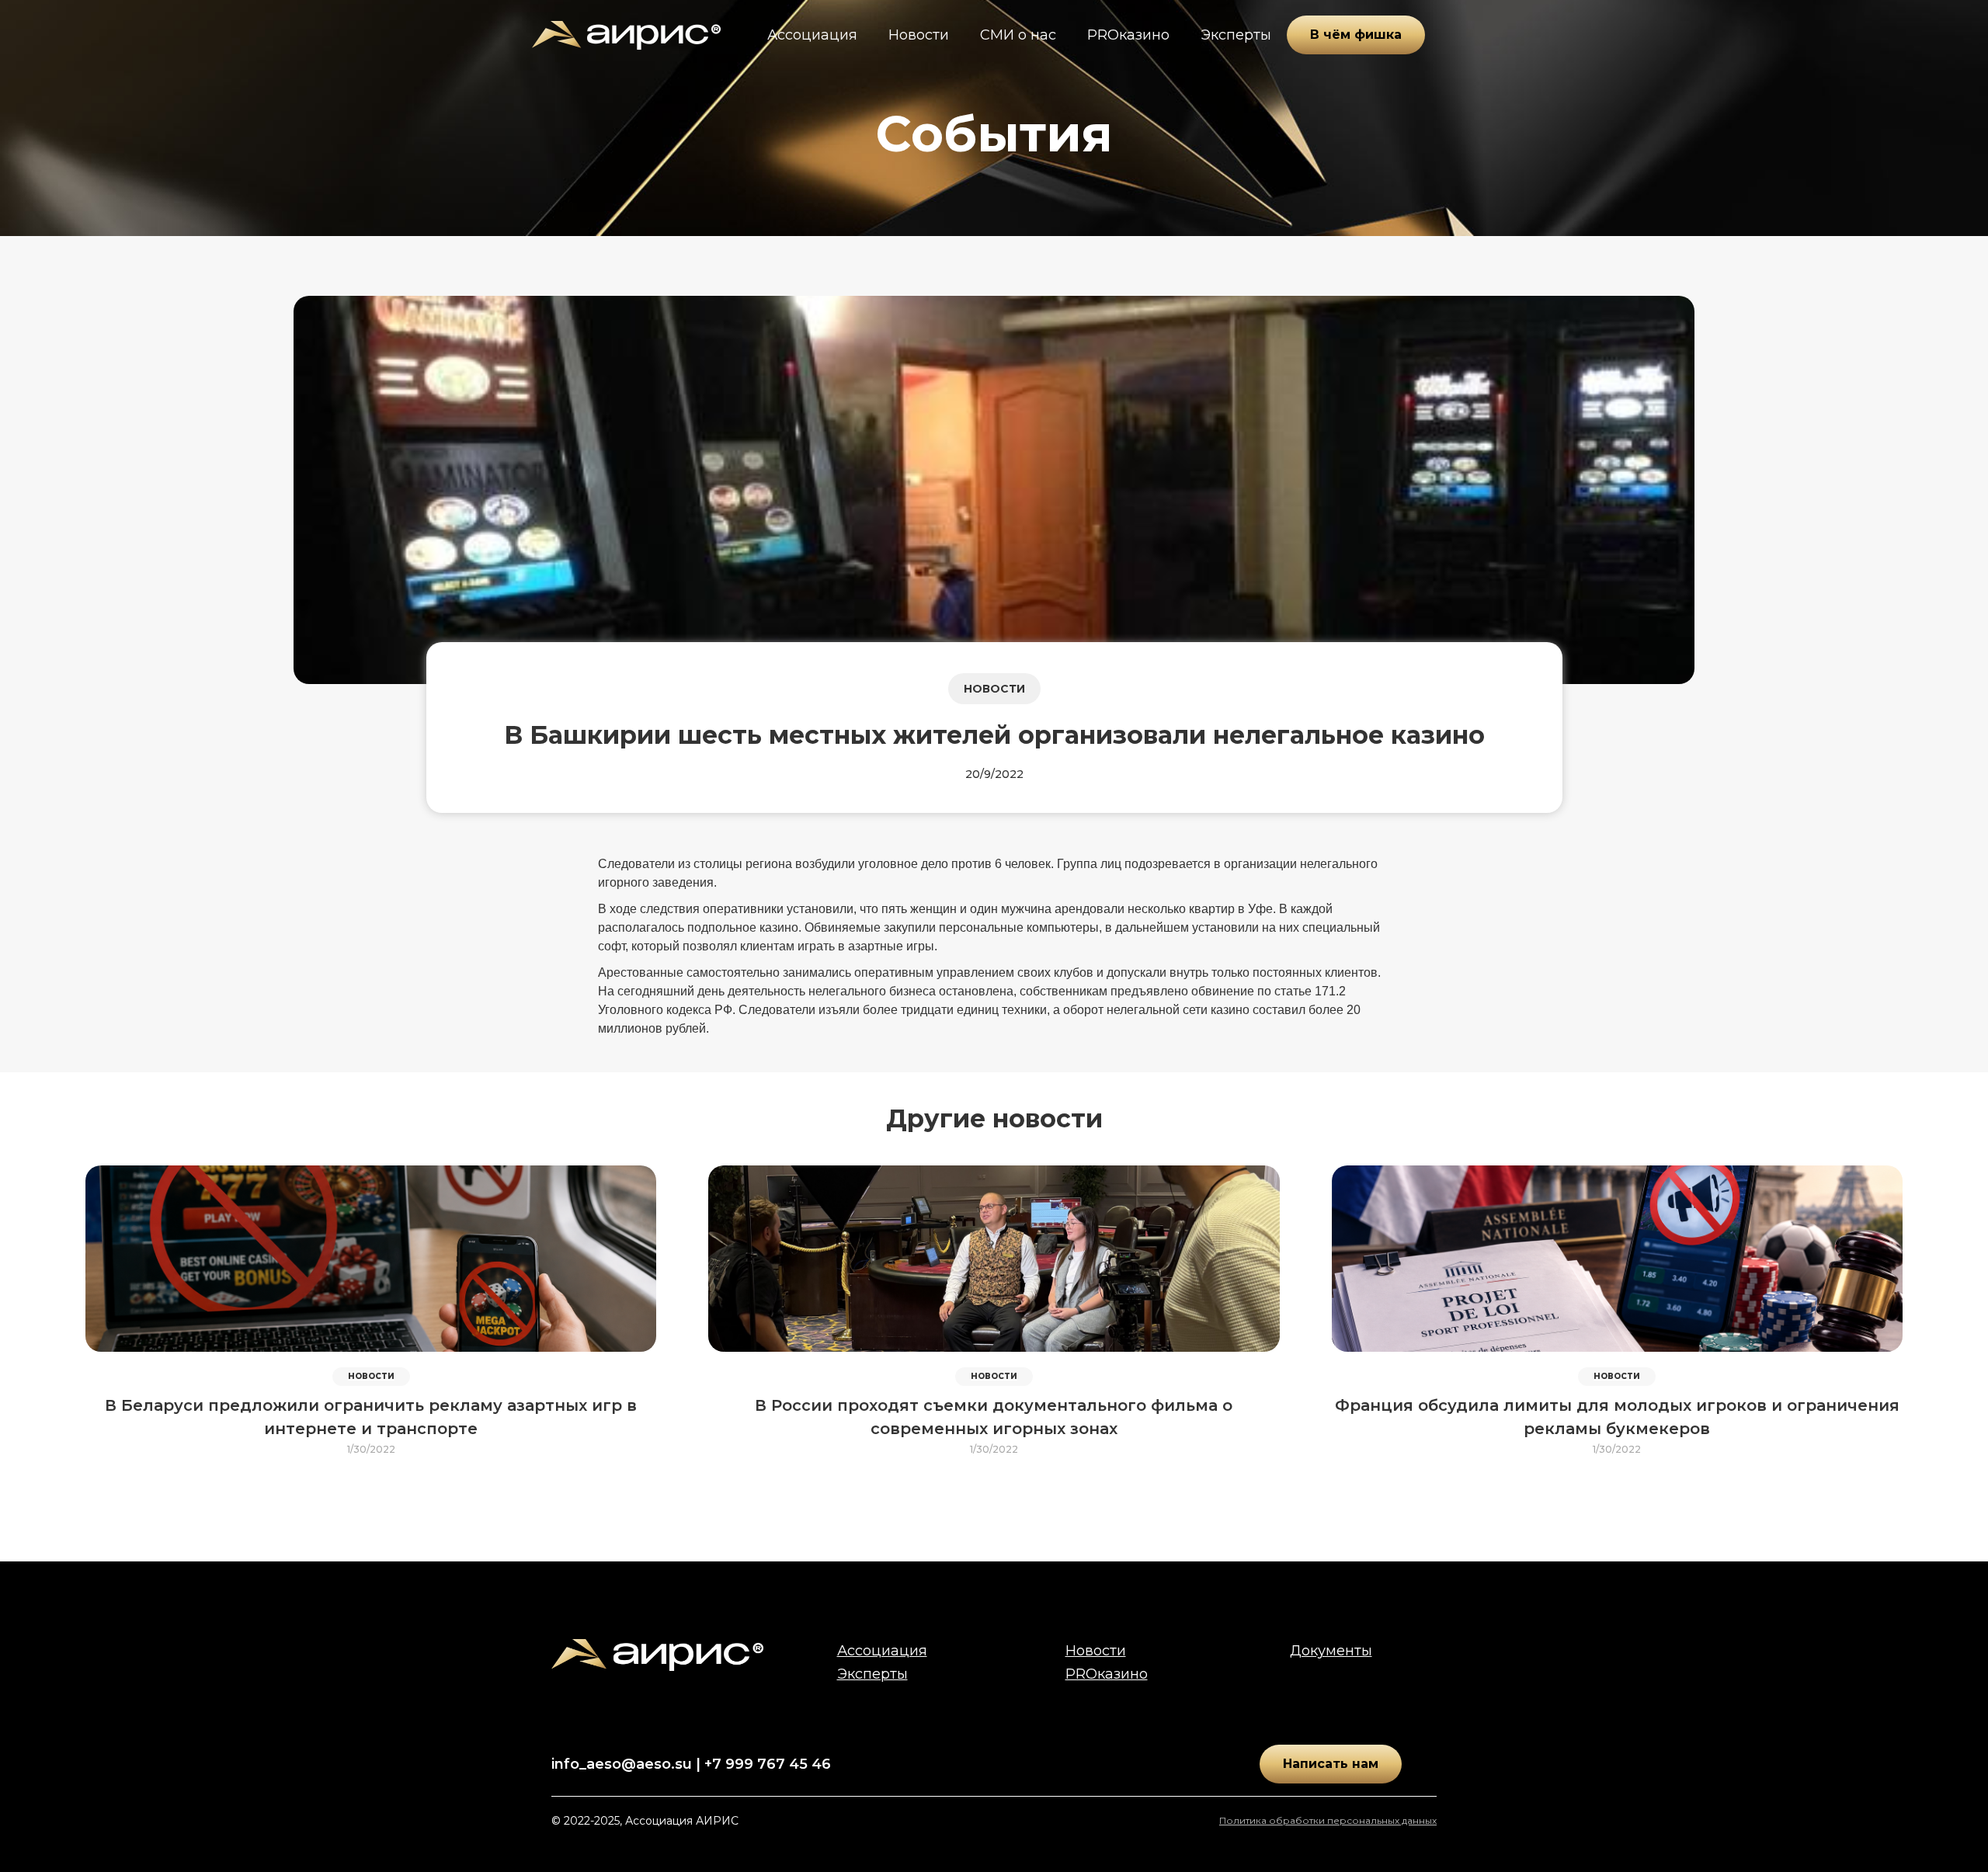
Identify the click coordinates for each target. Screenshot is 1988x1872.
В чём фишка (1356, 35)
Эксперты (1236, 35)
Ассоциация (812, 35)
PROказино (1128, 35)
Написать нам (1331, 1764)
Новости (919, 35)
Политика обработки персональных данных (1328, 1820)
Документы (1331, 1651)
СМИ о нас (1018, 35)
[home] (626, 35)
